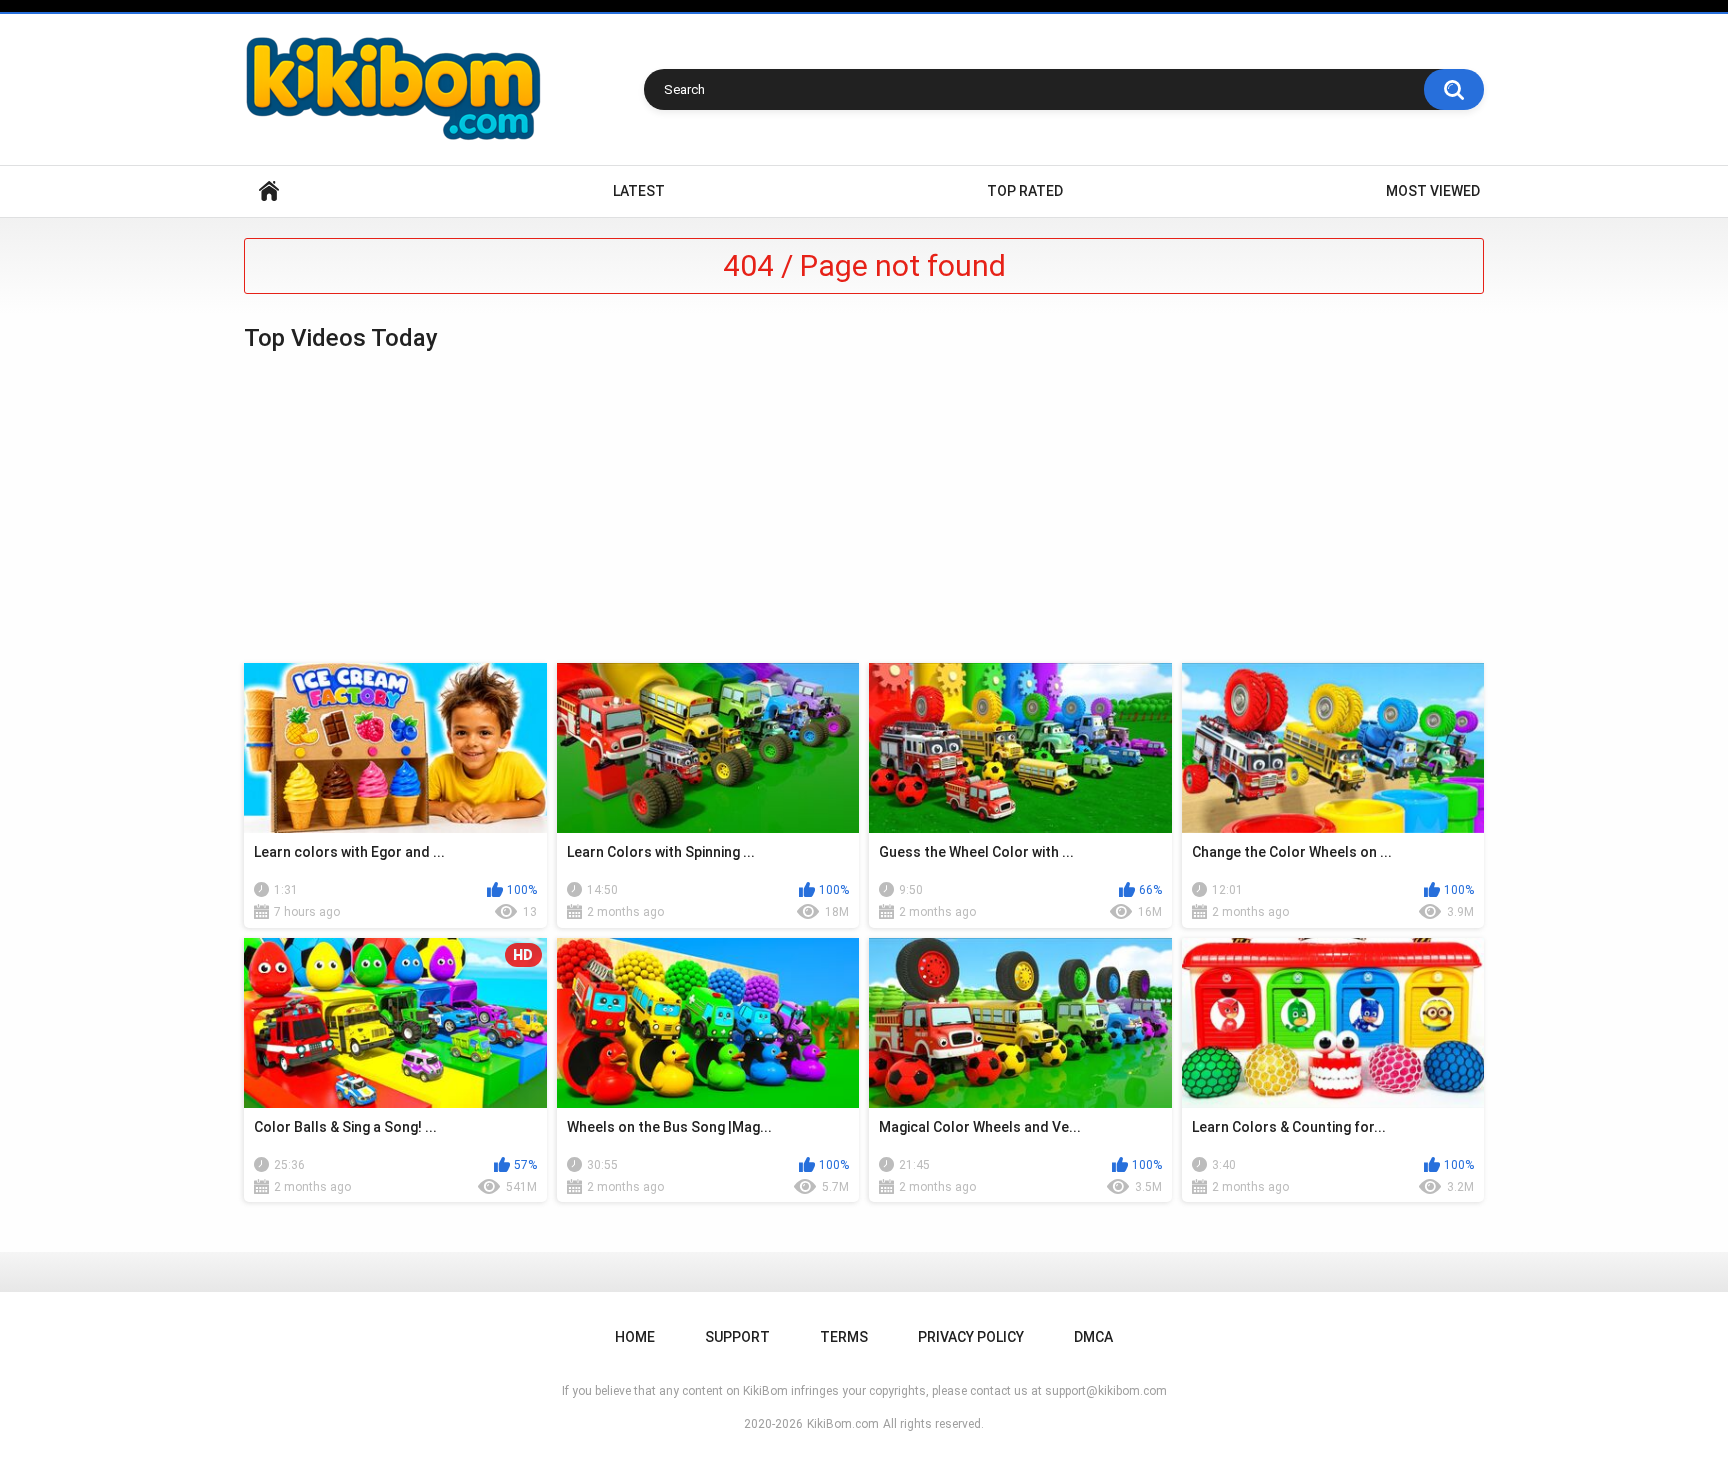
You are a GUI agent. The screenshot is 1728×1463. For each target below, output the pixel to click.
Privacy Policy (971, 1337)
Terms (844, 1337)
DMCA (1093, 1337)
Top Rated (1025, 191)
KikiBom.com (843, 1424)
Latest (639, 191)
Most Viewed (1433, 191)
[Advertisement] (864, 508)
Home (269, 191)
